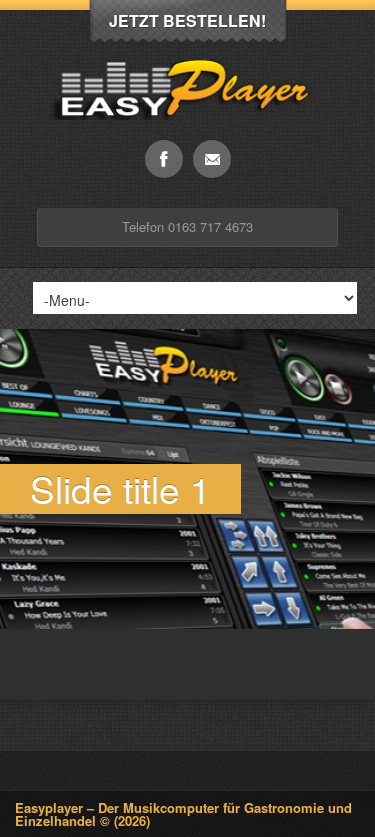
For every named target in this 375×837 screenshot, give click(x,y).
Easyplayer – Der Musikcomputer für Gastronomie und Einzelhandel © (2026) (183, 814)
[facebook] (164, 159)
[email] (212, 159)
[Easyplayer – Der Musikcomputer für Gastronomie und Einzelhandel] (187, 134)
